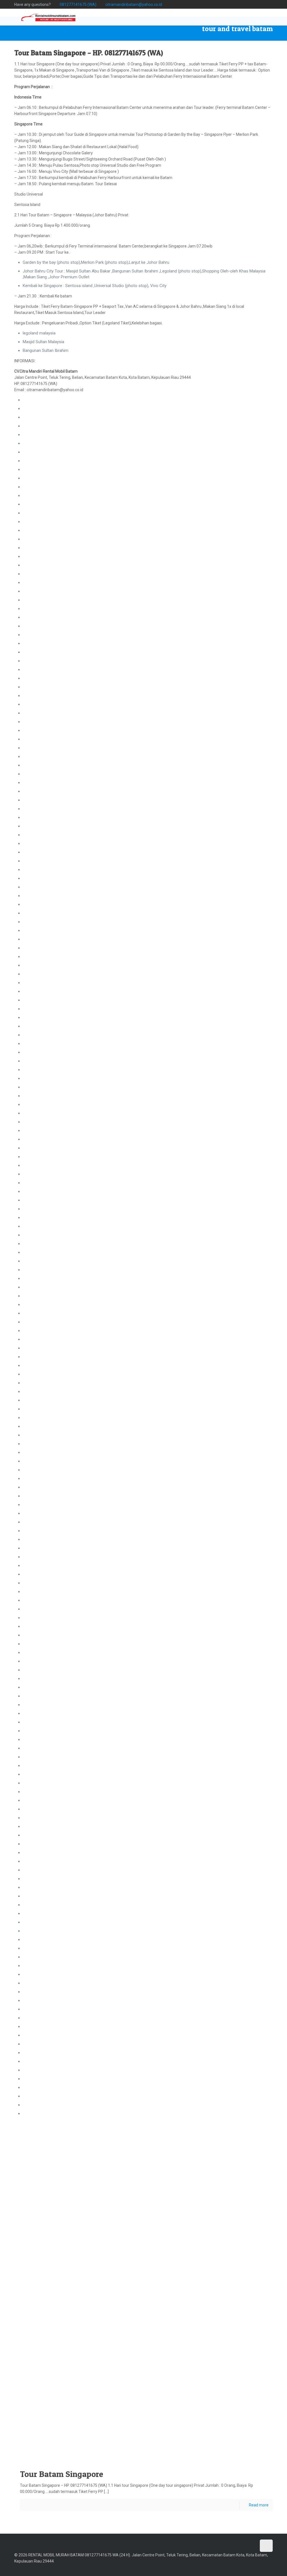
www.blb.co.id (219, 2380)
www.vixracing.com (163, 2367)
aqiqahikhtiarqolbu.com (44, 1313)
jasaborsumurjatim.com (45, 974)
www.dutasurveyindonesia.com (231, 2341)
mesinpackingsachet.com (46, 1017)
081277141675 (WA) (78, 4)
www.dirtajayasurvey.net (229, 2329)
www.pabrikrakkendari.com (156, 2425)
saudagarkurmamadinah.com (49, 1826)
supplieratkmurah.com (43, 1061)
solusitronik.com (38, 1035)
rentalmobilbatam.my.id (44, 1713)
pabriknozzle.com (39, 887)
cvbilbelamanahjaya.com (45, 1374)
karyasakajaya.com (40, 1287)
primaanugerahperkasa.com (48, 1165)
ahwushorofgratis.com (168, 2419)
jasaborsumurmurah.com (46, 1392)
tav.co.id (30, 1339)
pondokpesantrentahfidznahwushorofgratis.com (67, 461)
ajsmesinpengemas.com (45, 1139)
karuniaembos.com (40, 791)
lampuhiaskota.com (41, 1513)
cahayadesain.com (40, 1331)
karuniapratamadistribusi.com (50, 991)
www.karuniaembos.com (47, 2348)
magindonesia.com (40, 1766)
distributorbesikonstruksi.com (50, 1653)
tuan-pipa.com (36, 1052)
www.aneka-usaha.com (81, 2412)
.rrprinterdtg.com (38, 739)
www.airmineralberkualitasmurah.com (85, 2419)
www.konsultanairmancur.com (257, 2348)
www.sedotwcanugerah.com (172, 2387)
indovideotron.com (40, 617)
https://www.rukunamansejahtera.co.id (57, 2374)
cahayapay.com (37, 1044)
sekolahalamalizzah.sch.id (47, 443)
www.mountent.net (96, 2374)
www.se (222, 2438)
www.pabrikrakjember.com (48, 2406)
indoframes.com (38, 965)
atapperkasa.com (39, 539)
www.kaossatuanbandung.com (150, 2341)
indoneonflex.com (39, 1531)
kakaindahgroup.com (42, 1679)
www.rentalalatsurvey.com (100, 2367)
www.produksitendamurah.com (205, 2432)
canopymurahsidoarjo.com (47, 1183)
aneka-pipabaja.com (41, 548)
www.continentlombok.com (63, 2367)
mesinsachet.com (39, 1470)
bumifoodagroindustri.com (47, 1009)
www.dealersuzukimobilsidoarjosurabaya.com (72, 2335)
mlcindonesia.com (40, 1905)
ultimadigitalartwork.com (45, 983)
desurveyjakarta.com (42, 426)
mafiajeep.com (36, 1496)
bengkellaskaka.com (41, 1687)
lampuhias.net (35, 643)
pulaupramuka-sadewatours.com (53, 626)
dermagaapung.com (41, 583)
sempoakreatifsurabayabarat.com (54, 478)
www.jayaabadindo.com (47, 2412)
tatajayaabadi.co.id (40, 1618)
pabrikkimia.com (38, 1261)
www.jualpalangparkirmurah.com (62, 2341)
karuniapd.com (36, 1626)
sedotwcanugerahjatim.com (48, 1479)
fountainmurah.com (41, 948)
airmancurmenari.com (43, 591)
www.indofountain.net (158, 2354)
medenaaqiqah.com (41, 730)
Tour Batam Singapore (62, 2474)
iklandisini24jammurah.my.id (48, 1913)
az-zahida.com (36, 1487)
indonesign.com (37, 1522)
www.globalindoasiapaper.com (129, 2361)
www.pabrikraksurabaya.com (198, 2393)
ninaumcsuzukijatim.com (46, 1974)
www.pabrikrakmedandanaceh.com (191, 2438)
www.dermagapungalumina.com (49, 2361)
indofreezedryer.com (42, 1548)
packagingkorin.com (138, 2387)
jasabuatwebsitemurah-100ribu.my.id (56, 2079)
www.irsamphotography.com (78, 2329)
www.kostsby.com (265, 2341)
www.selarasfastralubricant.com (172, 2361)
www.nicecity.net (39, 2380)
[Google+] (232, 4)
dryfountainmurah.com (44, 939)
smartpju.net (34, 696)
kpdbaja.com (34, 1661)
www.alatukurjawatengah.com (47, 2387)
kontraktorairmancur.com (46, 661)
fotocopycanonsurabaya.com (50, 1131)
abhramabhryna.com (42, 1539)
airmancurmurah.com (42, 931)
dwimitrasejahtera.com (44, 1357)
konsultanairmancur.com (45, 600)
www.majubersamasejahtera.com (82, 2393)
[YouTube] (247, 4)
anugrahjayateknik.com (44, 1435)
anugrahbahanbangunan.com (49, 2114)
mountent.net (35, 904)
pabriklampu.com (38, 652)
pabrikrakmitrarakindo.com (47, 469)
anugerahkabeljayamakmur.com (52, 1409)
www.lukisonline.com (244, 2387)
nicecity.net (33, 922)
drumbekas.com (38, 878)
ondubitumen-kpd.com (43, 1635)
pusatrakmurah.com (41, 1383)
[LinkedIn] (262, 4)
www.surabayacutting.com (78, 2451)
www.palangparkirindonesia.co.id (149, 2329)
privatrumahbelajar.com (44, 1235)
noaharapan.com (38, 1644)
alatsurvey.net (35, 556)
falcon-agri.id (35, 1418)
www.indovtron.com (116, 2348)
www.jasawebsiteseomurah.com (106, 2341)
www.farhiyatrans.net (219, 2354)
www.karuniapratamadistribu (239, 2393)
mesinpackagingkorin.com (47, 1070)
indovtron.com (36, 565)
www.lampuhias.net (223, 2348)
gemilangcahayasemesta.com (50, 1983)
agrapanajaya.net (38, 1948)
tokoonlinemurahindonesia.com (52, 2087)
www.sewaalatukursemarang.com (37, 2425)
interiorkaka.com (38, 1696)
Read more (259, 2505)
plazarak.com (35, 1104)
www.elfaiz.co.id (239, 2380)
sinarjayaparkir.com (40, 487)
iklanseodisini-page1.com (46, 2105)
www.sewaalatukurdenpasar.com (84, 2425)
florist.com (21, 2406)
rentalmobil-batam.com (44, 783)
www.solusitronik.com (44, 2393)
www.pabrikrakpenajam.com (165, 2445)
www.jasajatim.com (255, 2374)
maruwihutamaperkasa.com (48, 513)
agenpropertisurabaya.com (47, 1000)
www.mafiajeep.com (122, 2425)
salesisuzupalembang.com (47, 1800)
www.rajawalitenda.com (166, 2432)
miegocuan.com (38, 496)
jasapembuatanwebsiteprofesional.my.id (60, 2053)
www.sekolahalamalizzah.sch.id (220, 2374)
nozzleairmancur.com (43, 870)
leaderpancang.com (41, 1757)
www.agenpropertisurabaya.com (256, 2354)
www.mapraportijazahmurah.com (209, 2406)
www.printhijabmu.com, (152, 2374)
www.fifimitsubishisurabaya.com (149, 2380)
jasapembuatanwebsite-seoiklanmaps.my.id (63, 2044)
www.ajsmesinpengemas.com (106, 2380)
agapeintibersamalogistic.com (50, 1861)
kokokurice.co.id (37, 1809)
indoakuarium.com (40, 1566)
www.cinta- (40, 2399)
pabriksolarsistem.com (44, 748)
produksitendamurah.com (46, 1592)
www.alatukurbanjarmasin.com (91, 2432)
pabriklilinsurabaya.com (44, 409)
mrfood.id (32, 452)
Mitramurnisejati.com (42, 1931)
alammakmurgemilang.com (48, 1992)
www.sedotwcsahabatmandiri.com (37, 2445)
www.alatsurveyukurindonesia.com (120, 2445)
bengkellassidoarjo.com (44, 1278)
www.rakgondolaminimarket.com (36, 2419)
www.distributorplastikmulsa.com (36, 2451)
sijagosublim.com (39, 1209)
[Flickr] (255, 4)
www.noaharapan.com (148, 2451)
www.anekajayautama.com (85, 2406)
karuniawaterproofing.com (47, 2018)
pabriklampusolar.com (43, 678)
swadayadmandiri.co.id (43, 1600)
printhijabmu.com (39, 1218)
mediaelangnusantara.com (47, 2027)
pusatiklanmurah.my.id (43, 2061)
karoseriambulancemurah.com (51, 1461)
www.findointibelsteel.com (68, 2380)
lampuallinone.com (40, 722)
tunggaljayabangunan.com (47, 1740)
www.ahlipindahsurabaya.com (88, 2387)
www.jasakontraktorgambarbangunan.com (127, 2412)
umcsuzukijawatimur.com (46, 1922)
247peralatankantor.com (45, 1148)
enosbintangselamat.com (46, 504)
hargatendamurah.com (44, 1966)
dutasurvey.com (37, 1792)
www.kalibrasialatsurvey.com (192, 2329)
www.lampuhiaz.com (179, 2451)
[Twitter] (239, 4)
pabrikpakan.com (38, 800)
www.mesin (116, 2387)
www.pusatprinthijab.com (115, 2451)
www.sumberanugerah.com (190, 2380)
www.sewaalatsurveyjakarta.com (87, 2438)
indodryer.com (36, 861)
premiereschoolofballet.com (49, 713)
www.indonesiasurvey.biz (150, 2335)
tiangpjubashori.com (41, 1957)
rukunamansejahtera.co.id (46, 1226)
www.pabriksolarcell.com (126, 2354)
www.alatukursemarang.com (253, 2406)
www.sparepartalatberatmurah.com (243, 2367)
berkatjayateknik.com (42, 704)
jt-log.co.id (32, 1078)
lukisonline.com (37, 957)
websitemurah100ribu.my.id (48, 2070)
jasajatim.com (36, 1200)
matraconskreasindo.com (46, 1122)
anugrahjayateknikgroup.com (49, 1191)
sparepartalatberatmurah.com (50, 1305)
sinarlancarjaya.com (41, 1670)
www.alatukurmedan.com (238, 2419)
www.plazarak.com (240, 2361)
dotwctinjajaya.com (240, 2438)
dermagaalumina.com (43, 835)
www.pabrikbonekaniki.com (190, 2341)
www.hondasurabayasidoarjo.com (153, 2348)
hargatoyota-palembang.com (49, 1818)
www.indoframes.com (120, 2393)
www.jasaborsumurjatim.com (166, 2406)
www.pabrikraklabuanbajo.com (196, 2425)
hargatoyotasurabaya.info (46, 1426)
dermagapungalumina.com (47, 826)
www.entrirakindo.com (134, 2367)
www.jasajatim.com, (123, 2374)
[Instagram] (270, 4)
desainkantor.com (39, 687)
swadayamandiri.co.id (42, 1609)
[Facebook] (224, 4)
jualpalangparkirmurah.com (47, 574)
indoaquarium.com (40, 1557)
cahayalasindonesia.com (45, 522)
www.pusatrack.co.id (118, 2335)
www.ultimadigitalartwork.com (125, 2406)
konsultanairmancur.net (44, 609)
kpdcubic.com (35, 2009)
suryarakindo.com (39, 1096)
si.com (263, 2393)
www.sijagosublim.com (183, 2374)
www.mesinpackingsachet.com (157, 2393)
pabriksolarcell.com (40, 757)
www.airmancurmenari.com (83, 2348)
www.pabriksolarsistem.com (89, 2354)
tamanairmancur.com (42, 896)
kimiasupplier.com (39, 1296)
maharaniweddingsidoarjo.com (51, 1270)
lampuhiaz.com (37, 1505)
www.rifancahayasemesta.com (197, 2367)
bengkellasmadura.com (44, 1722)
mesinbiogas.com (39, 809)
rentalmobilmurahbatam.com (49, 1157)
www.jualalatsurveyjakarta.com (248, 2432)
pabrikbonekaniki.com (42, 417)
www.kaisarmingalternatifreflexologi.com (138, 2438)
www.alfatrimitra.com (112, 2329)
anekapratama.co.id (41, 1400)
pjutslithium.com (38, 913)
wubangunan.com (39, 400)
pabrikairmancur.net (41, 852)
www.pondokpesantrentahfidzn (132, 2419)
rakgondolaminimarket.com (48, 1452)
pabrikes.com (35, 817)
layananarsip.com (39, 1087)
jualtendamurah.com (41, 1574)
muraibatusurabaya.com (45, 1113)
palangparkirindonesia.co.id (47, 670)
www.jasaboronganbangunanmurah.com (42, 2432)
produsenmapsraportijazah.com (52, 1870)
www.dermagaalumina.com (90, 2361)
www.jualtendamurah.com (131, 2432)
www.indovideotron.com (193, 2348)
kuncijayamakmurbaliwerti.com (51, 530)
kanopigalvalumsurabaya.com (50, 1705)
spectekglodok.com (41, 1244)
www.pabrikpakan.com (188, 2354)
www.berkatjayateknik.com (40, 2329)
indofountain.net (38, 774)
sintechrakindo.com (41, 1252)
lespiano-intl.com (39, 1748)
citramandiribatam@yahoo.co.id (134, 4)
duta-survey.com (38, 1783)
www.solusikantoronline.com (50, 2354)
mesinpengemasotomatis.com (51, 1774)
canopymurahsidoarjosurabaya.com (56, 1174)
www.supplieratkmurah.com (210, 2387)
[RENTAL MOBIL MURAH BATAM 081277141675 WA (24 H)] (48, 17)
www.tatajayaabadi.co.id (78, 2445)
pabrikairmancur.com (42, 844)
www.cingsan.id (262, 2380)
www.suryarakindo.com (210, 2361)
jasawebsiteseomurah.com (48, 2000)
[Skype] (217, 4)
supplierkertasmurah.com (46, 1896)
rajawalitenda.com (39, 1583)
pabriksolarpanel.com (42, 765)
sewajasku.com (37, 1365)
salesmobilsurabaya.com (46, 1835)
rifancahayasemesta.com (46, 1322)
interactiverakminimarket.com (50, 1444)
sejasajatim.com (38, 1731)
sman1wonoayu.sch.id (43, 435)
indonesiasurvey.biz (40, 635)
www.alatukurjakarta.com (202, 2419)
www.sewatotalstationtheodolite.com (39, 2438)
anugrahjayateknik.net (42, 1348)
